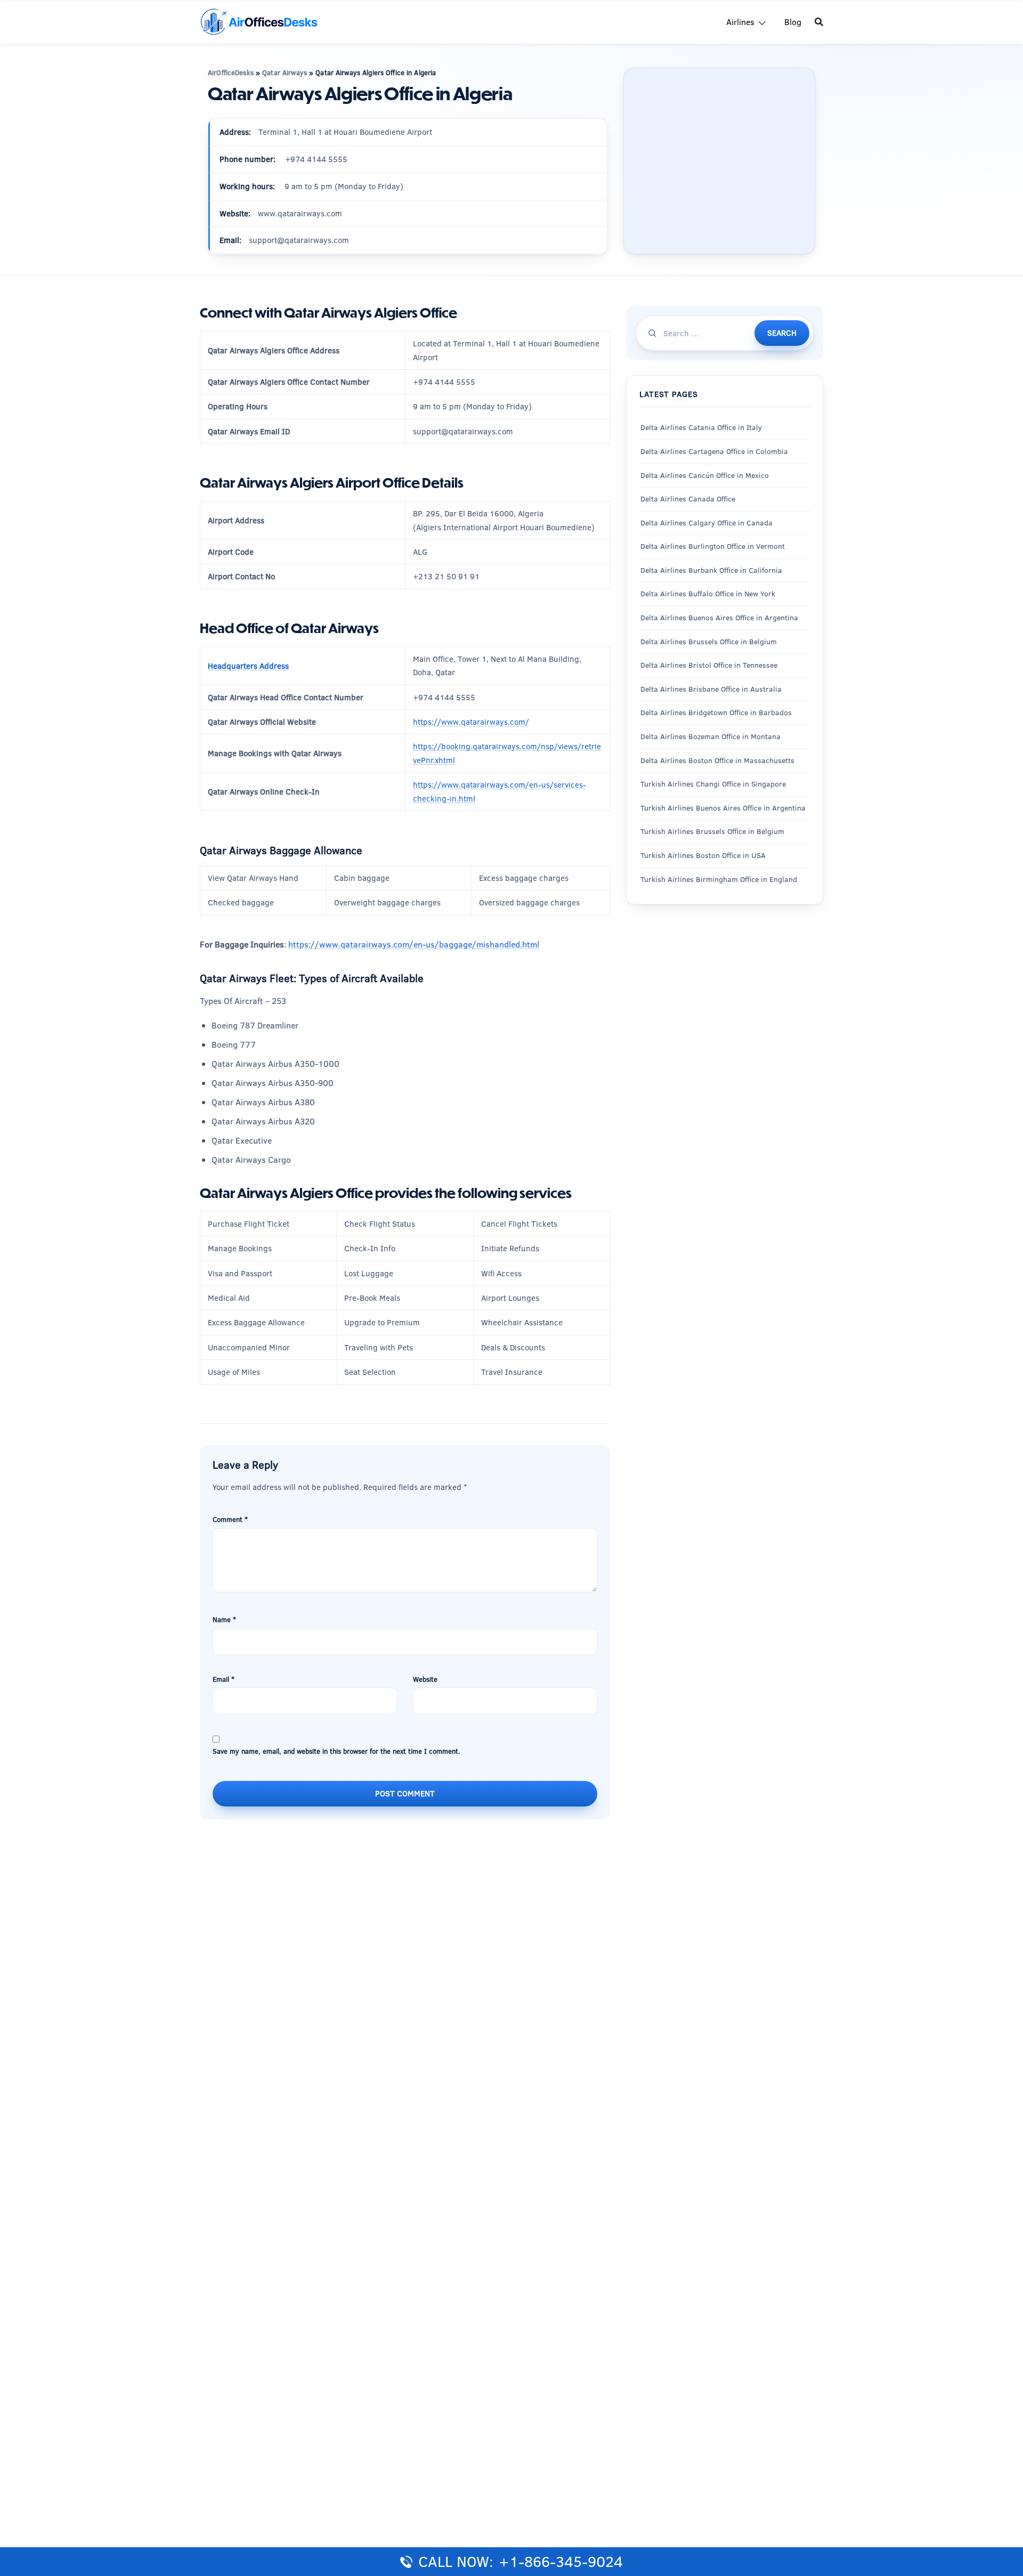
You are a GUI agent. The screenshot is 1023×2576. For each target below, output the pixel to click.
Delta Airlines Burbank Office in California (711, 570)
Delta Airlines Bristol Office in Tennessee (709, 665)
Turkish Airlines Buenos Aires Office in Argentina (723, 808)
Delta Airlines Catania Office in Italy (701, 428)
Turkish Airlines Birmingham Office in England (719, 879)
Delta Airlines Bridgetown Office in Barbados (716, 713)
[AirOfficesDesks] (259, 21)
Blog (793, 22)
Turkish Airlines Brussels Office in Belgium (712, 832)
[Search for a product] (819, 22)
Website (425, 1679)
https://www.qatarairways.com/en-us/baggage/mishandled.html (414, 944)
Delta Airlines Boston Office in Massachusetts (717, 760)
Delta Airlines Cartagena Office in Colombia (714, 451)
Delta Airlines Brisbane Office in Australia (711, 689)
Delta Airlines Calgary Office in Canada (707, 523)
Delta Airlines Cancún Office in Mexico (705, 475)
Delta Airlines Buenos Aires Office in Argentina (719, 618)
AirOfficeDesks (231, 72)
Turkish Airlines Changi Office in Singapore (714, 784)
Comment (230, 1519)
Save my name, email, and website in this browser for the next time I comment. (336, 1751)
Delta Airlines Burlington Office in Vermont (713, 546)
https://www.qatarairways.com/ (471, 722)
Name (224, 1619)
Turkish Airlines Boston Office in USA (703, 855)
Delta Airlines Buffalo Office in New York (708, 594)
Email (224, 1679)
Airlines (740, 22)
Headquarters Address (248, 666)
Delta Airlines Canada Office (688, 499)
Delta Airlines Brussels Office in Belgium (709, 642)
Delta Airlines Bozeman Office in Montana (711, 736)
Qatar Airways (285, 72)
